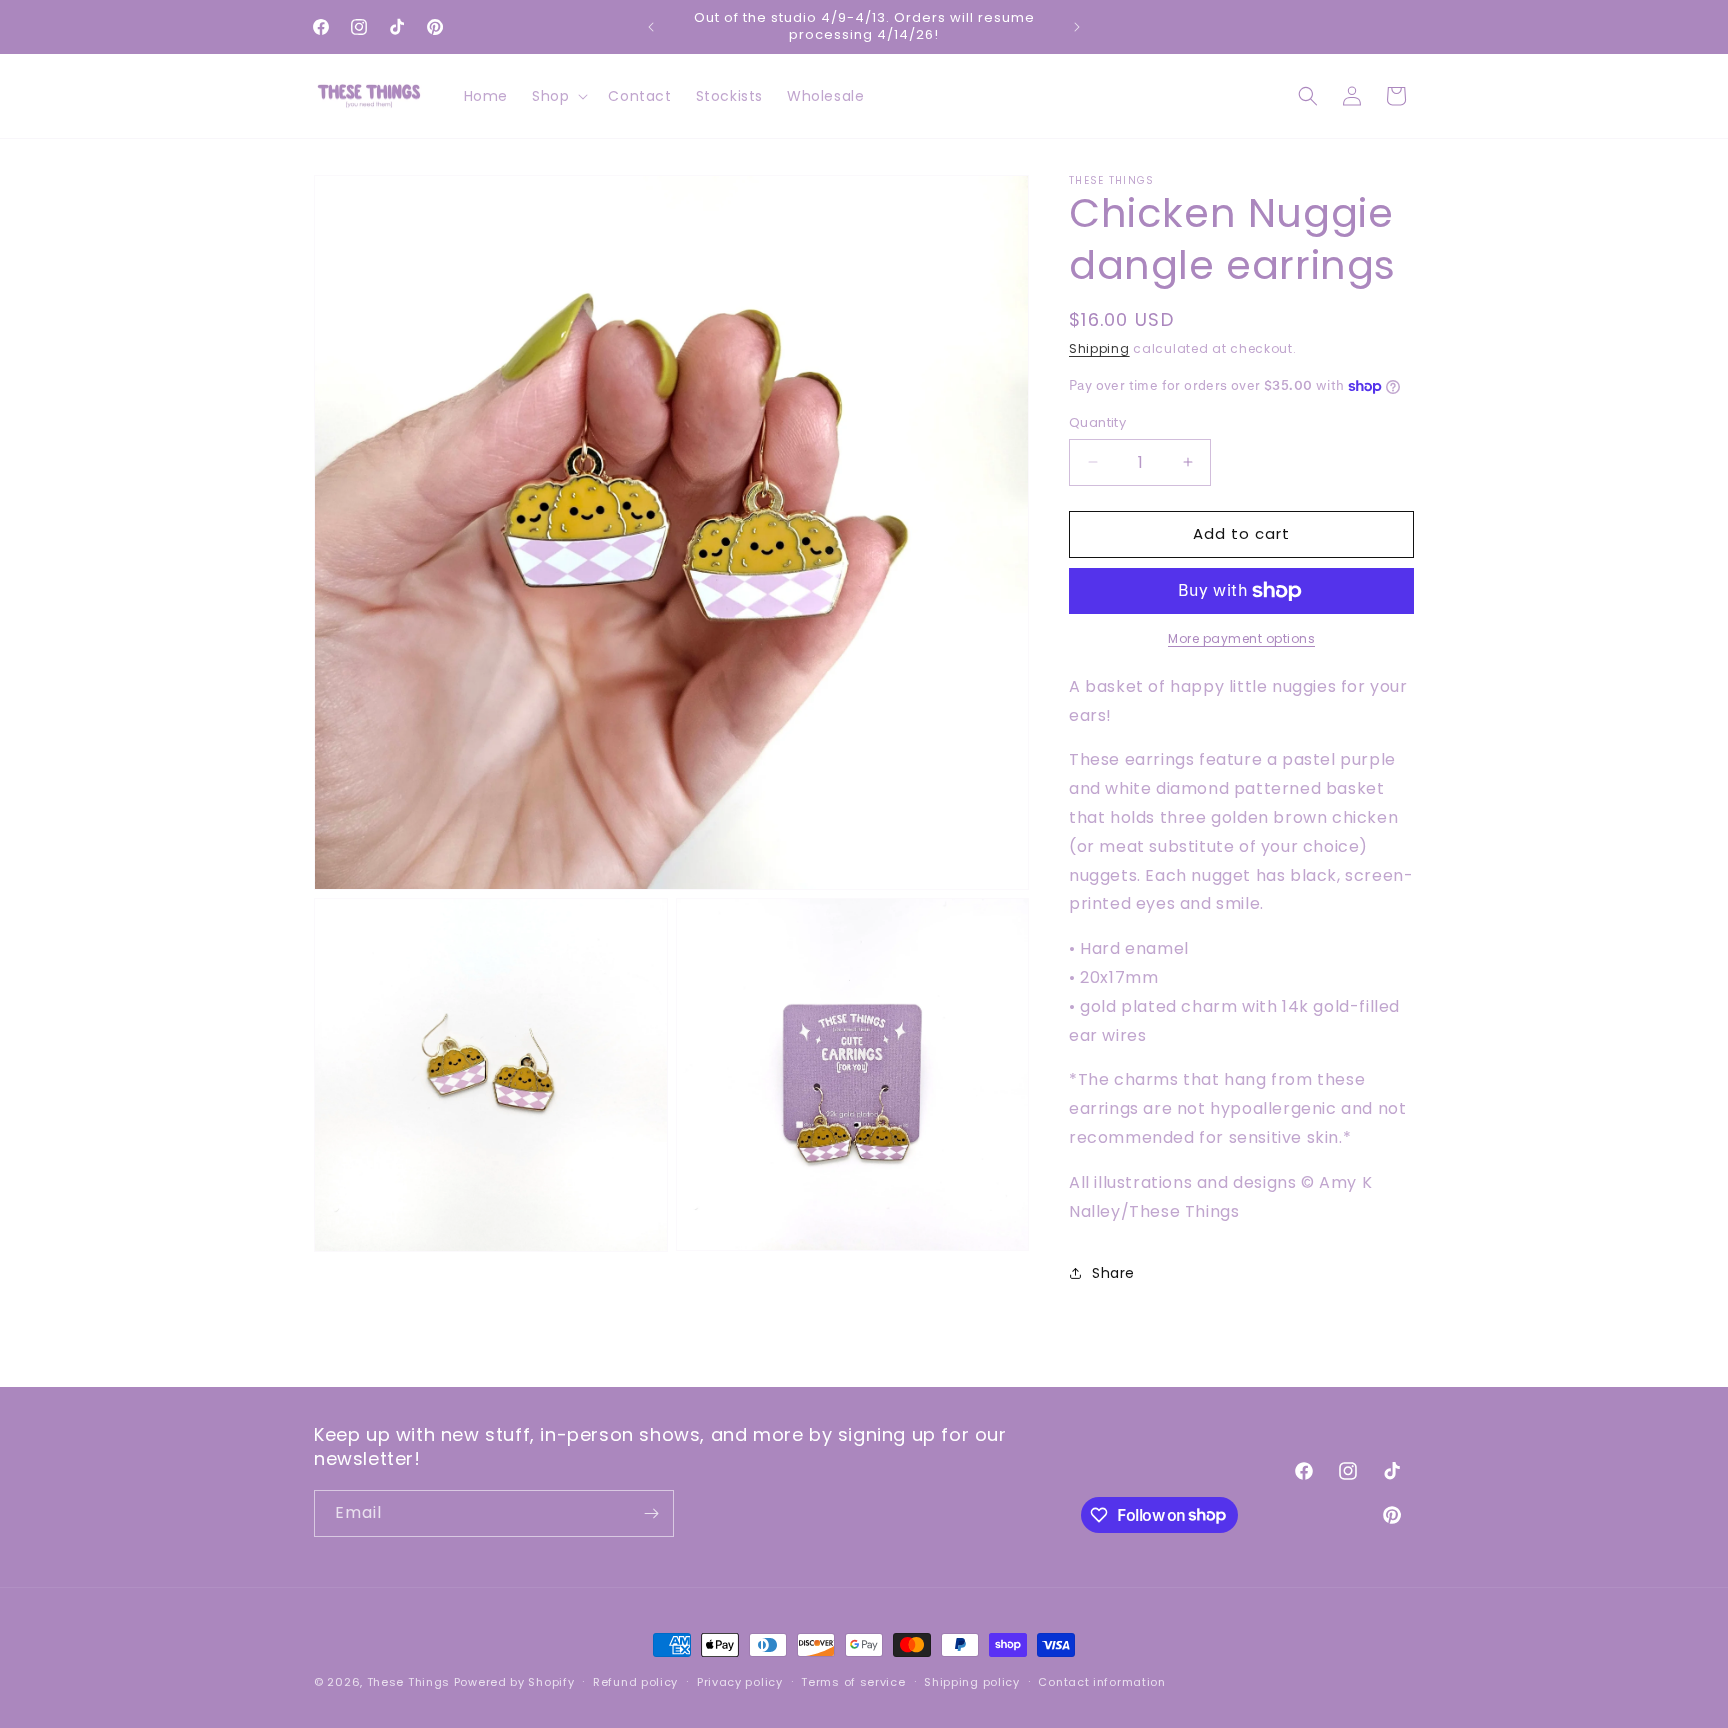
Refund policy (635, 1681)
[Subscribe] (651, 1513)
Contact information (1101, 1681)
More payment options (1241, 638)
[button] (558, 96)
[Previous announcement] (651, 27)
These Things (408, 1682)
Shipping (1099, 348)
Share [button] (1113, 1273)
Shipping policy (972, 1681)
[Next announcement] (1077, 27)
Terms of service (853, 1681)
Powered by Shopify (514, 1682)
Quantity (1097, 422)
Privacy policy (740, 1681)
